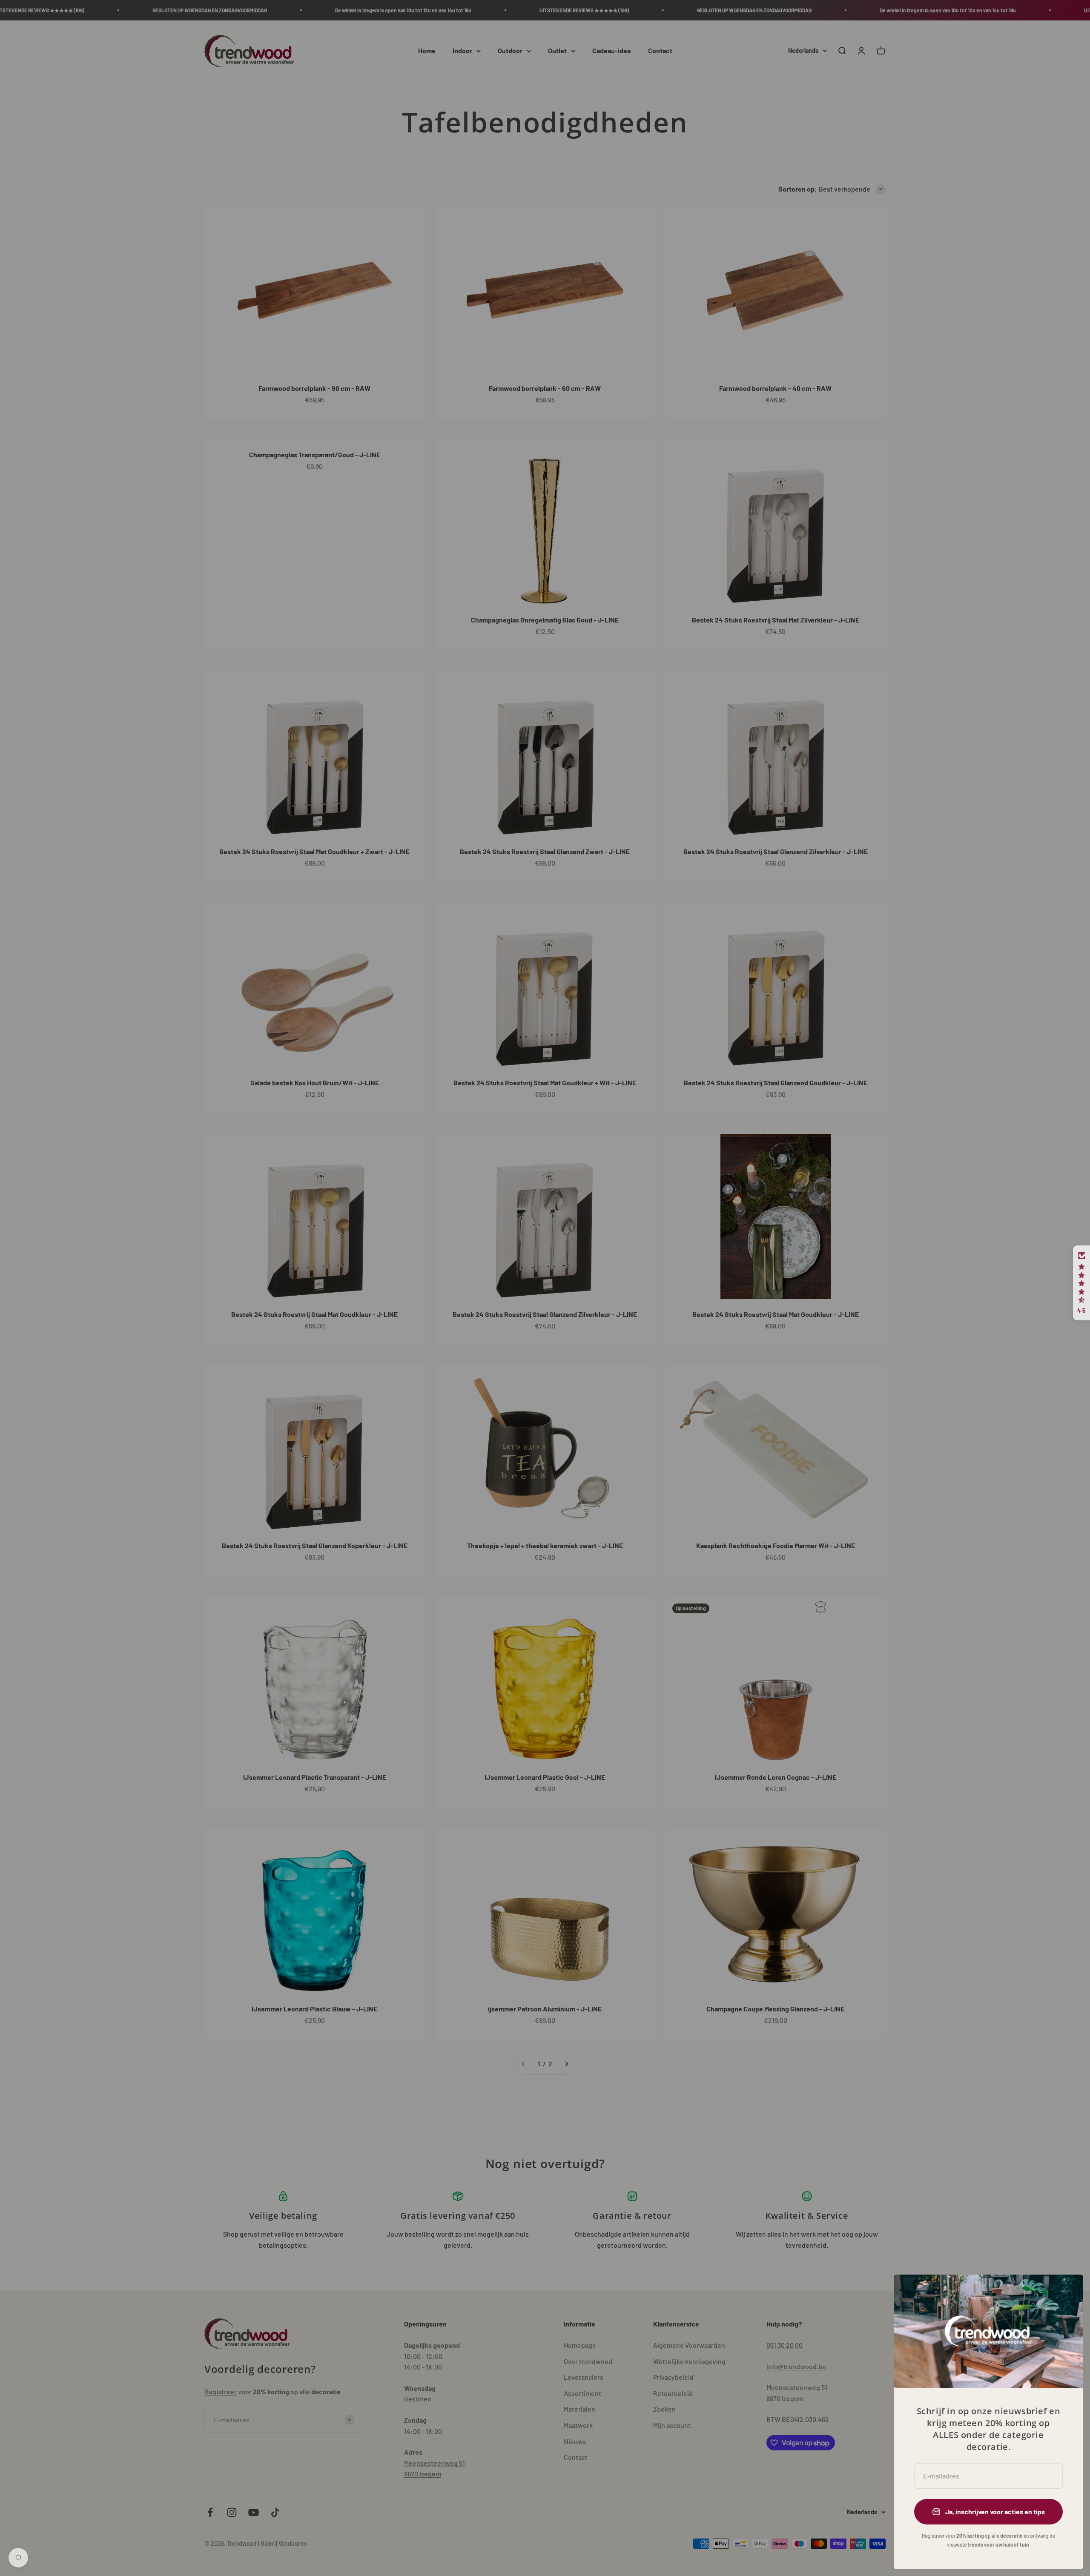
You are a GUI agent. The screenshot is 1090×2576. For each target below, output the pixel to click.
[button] (1081, 1283)
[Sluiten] (1066, 2292)
